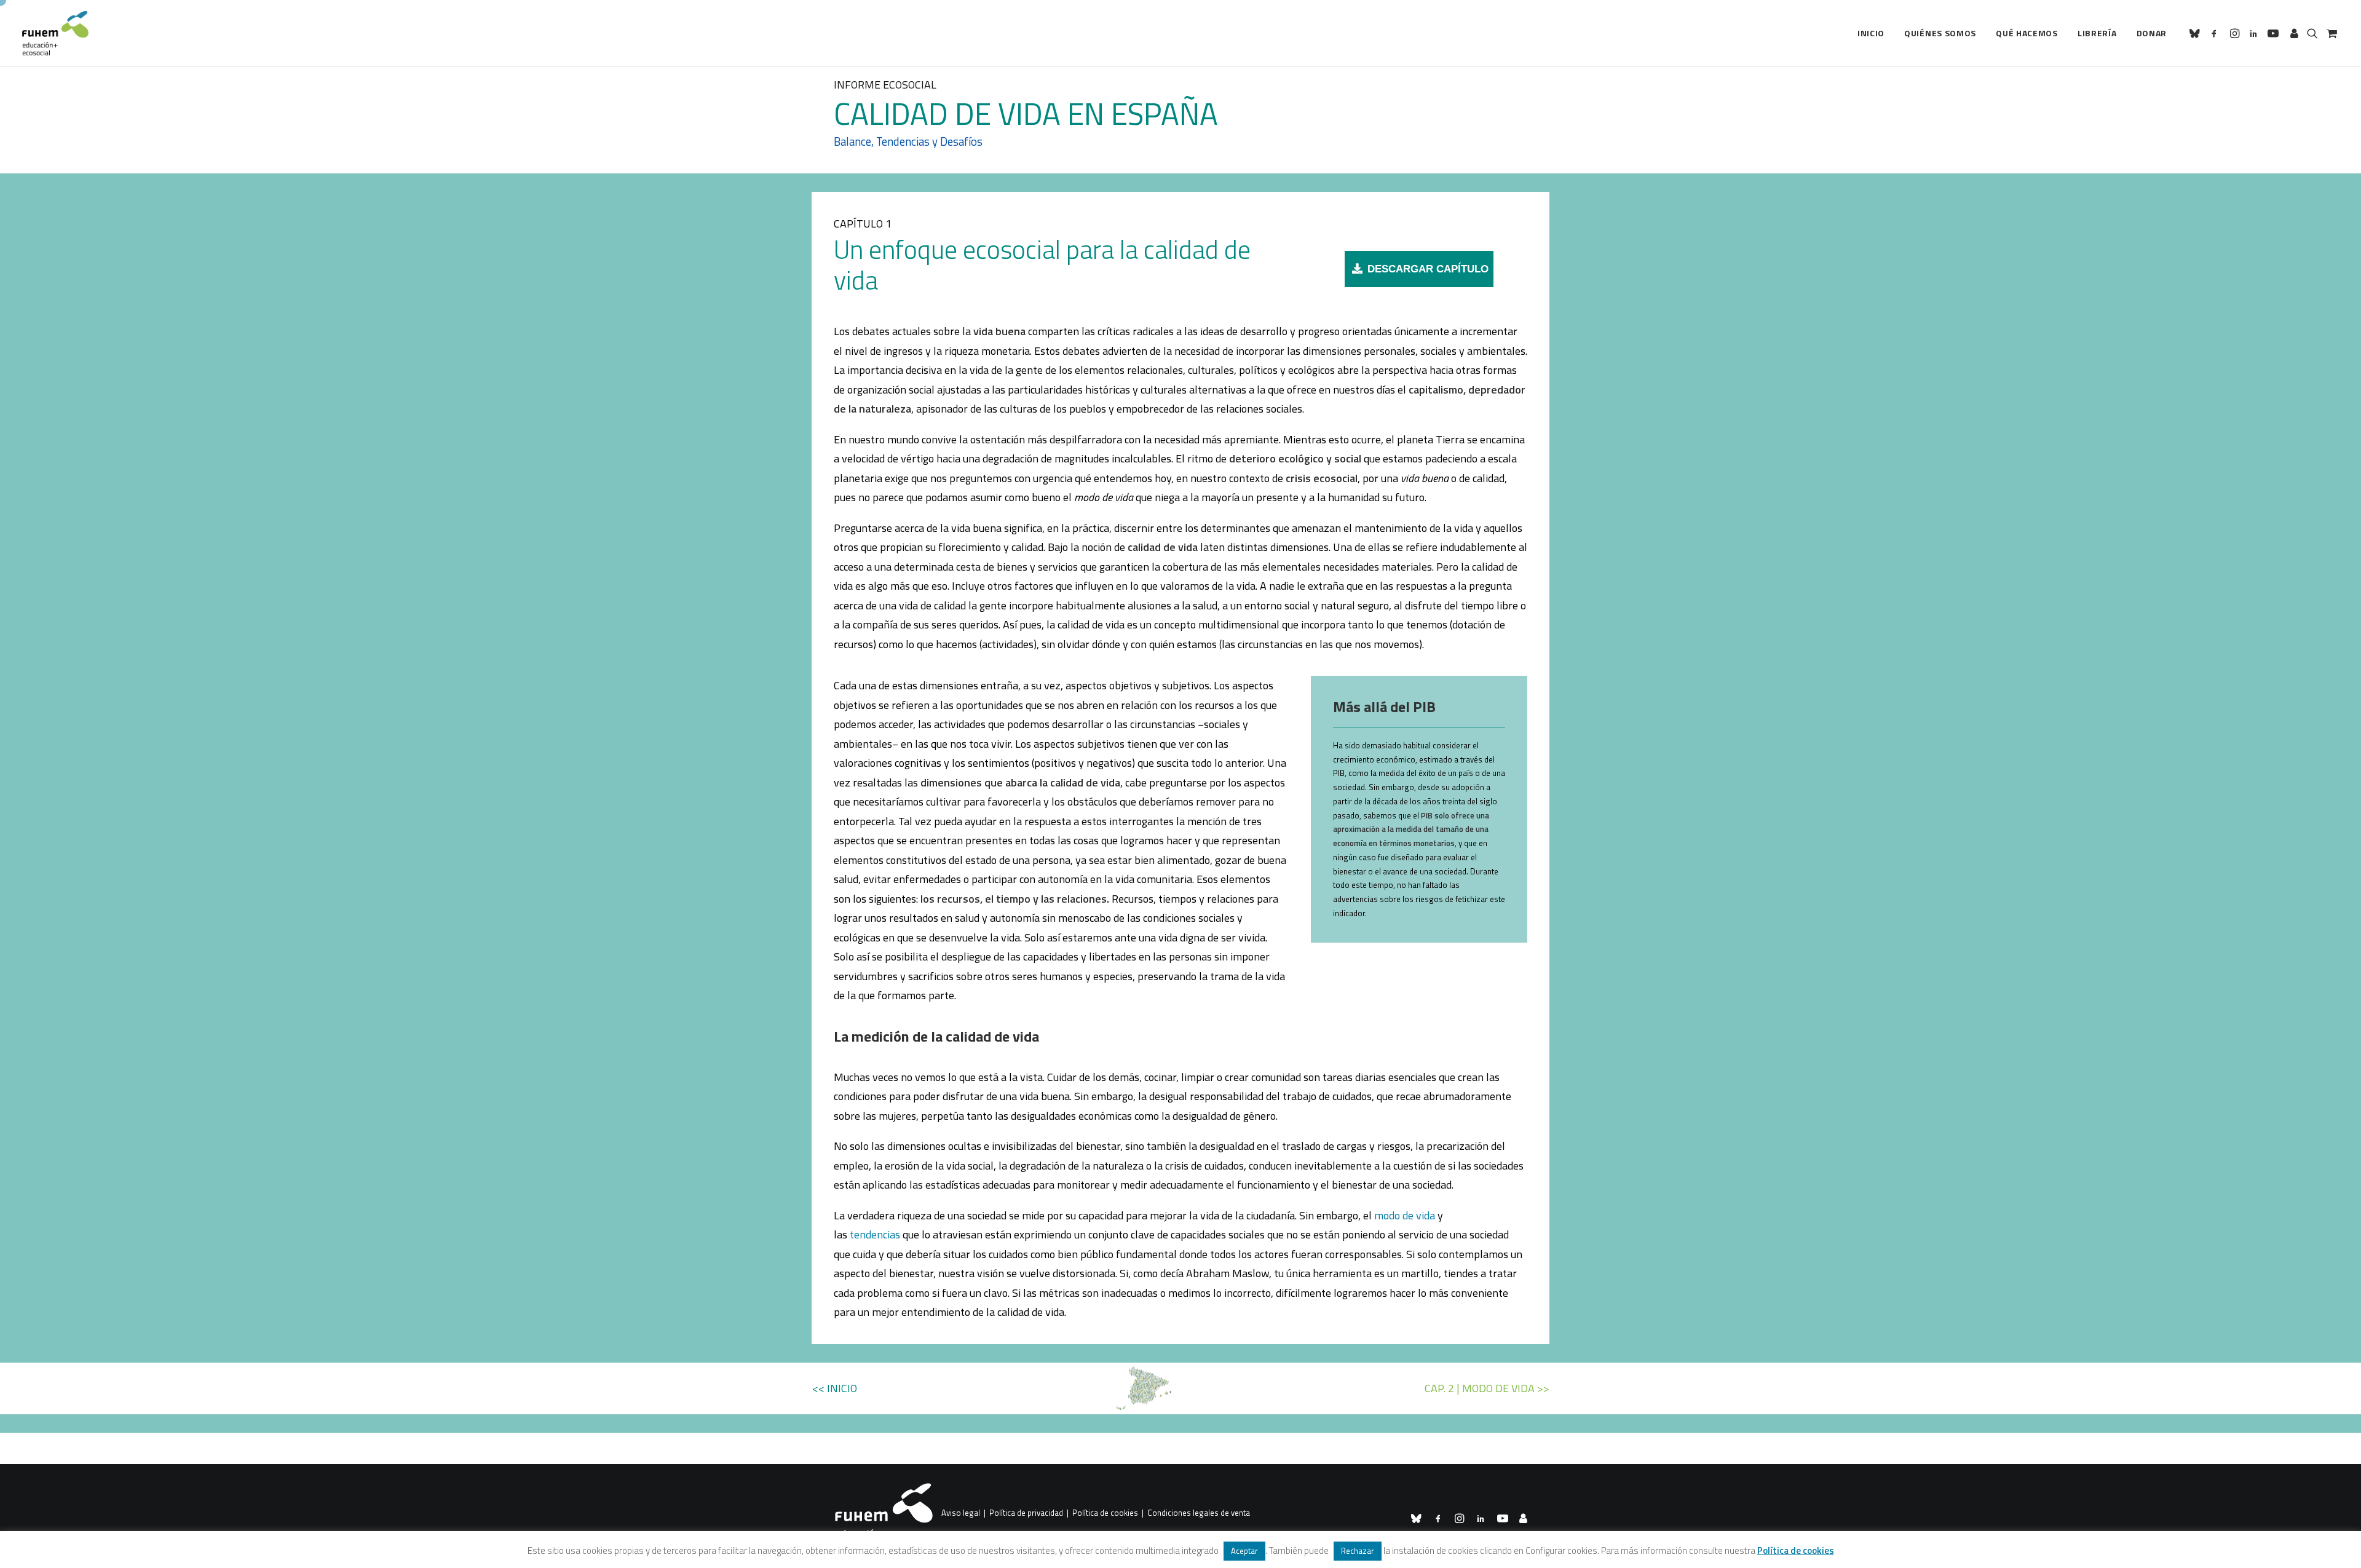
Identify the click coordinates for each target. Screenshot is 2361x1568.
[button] (2197, 33)
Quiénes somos (1940, 33)
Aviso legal (961, 1513)
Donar (2152, 33)
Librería (2097, 33)
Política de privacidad (1026, 1513)
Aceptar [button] (1244, 1551)
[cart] (2331, 33)
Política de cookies (1105, 1513)
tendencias (875, 1234)
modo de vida (1405, 1215)
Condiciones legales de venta (1199, 1513)
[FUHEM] (55, 33)
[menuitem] (1871, 33)
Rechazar (1358, 1551)
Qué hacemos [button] (2027, 33)
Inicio (1871, 33)
